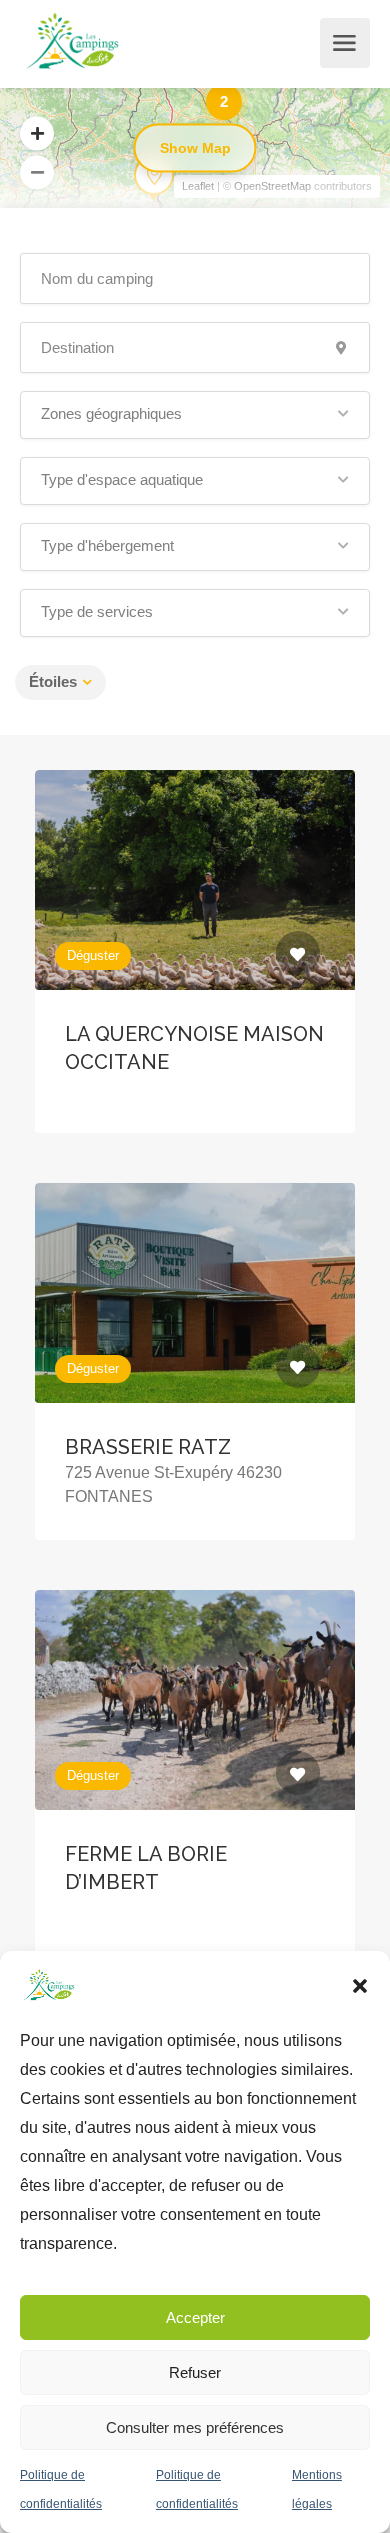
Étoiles (53, 681)
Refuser (195, 2372)
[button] (360, 1986)
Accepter (195, 2317)
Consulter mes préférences (195, 2427)
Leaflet (198, 186)
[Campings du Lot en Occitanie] (73, 43)
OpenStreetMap (272, 186)
